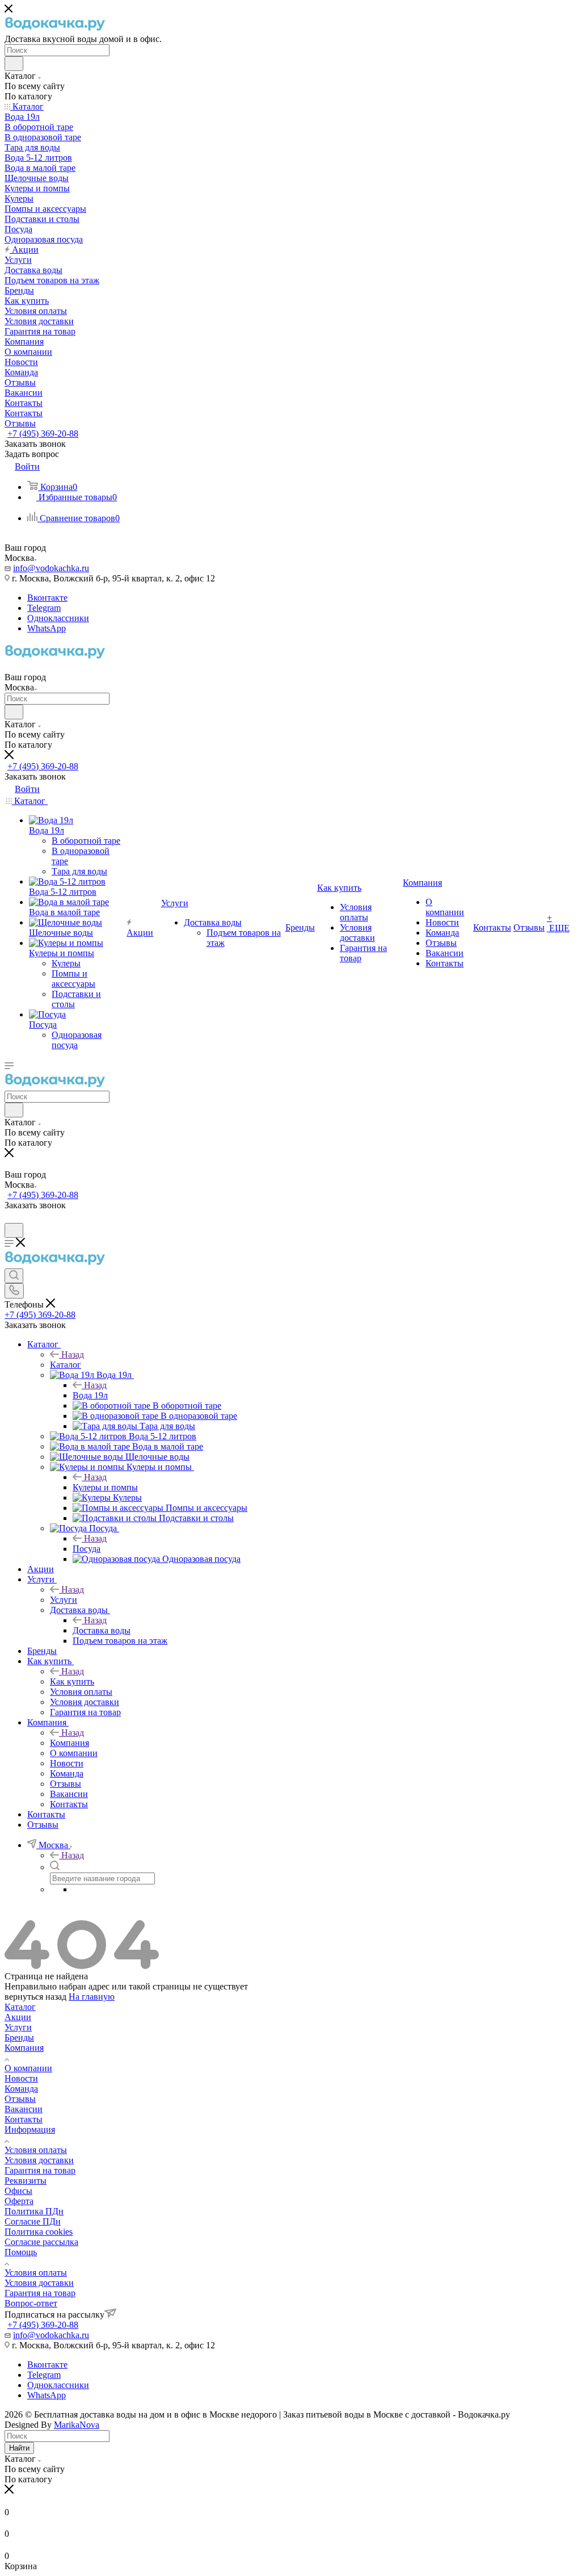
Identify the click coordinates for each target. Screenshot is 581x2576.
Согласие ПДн (33, 2221)
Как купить (72, 1681)
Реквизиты (26, 2181)
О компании (28, 2068)
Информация (30, 2129)
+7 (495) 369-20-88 (43, 433)
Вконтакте (47, 598)
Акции (18, 2017)
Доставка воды (102, 1630)
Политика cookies (39, 2232)
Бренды (19, 2037)
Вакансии (24, 2109)
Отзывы (20, 2099)
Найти (19, 2448)
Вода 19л (90, 1395)
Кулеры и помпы (105, 1487)
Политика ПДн (34, 2211)
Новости (21, 2078)
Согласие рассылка (41, 2242)
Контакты (24, 2119)
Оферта (19, 2201)
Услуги (64, 1600)
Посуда (87, 1549)
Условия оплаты (36, 2150)
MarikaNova (77, 2425)
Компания (70, 1743)
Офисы (18, 2191)
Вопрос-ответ (31, 2303)
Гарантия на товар (40, 2170)
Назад (73, 1354)
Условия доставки (39, 2160)
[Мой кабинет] (10, 1218)
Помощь (21, 2252)
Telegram (44, 608)
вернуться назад (35, 1997)
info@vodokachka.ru (51, 568)
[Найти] (14, 64)
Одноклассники (58, 618)
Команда (21, 2089)
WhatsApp (47, 628)
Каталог (66, 1365)
